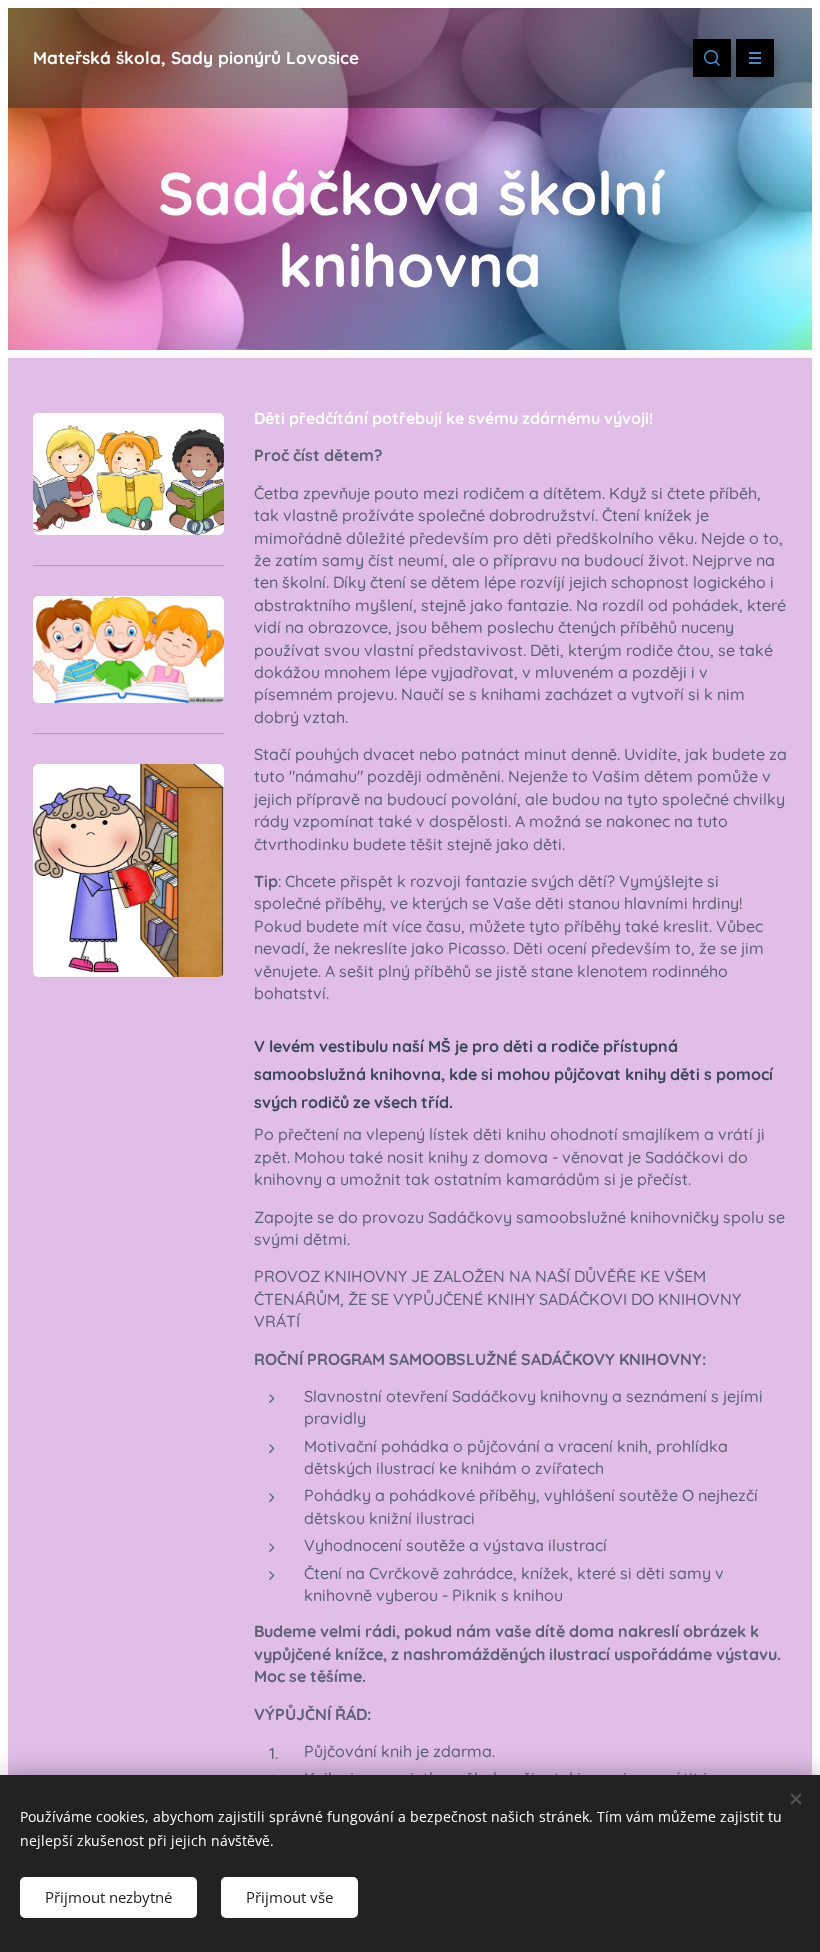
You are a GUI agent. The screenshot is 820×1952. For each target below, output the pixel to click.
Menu (755, 58)
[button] (712, 58)
